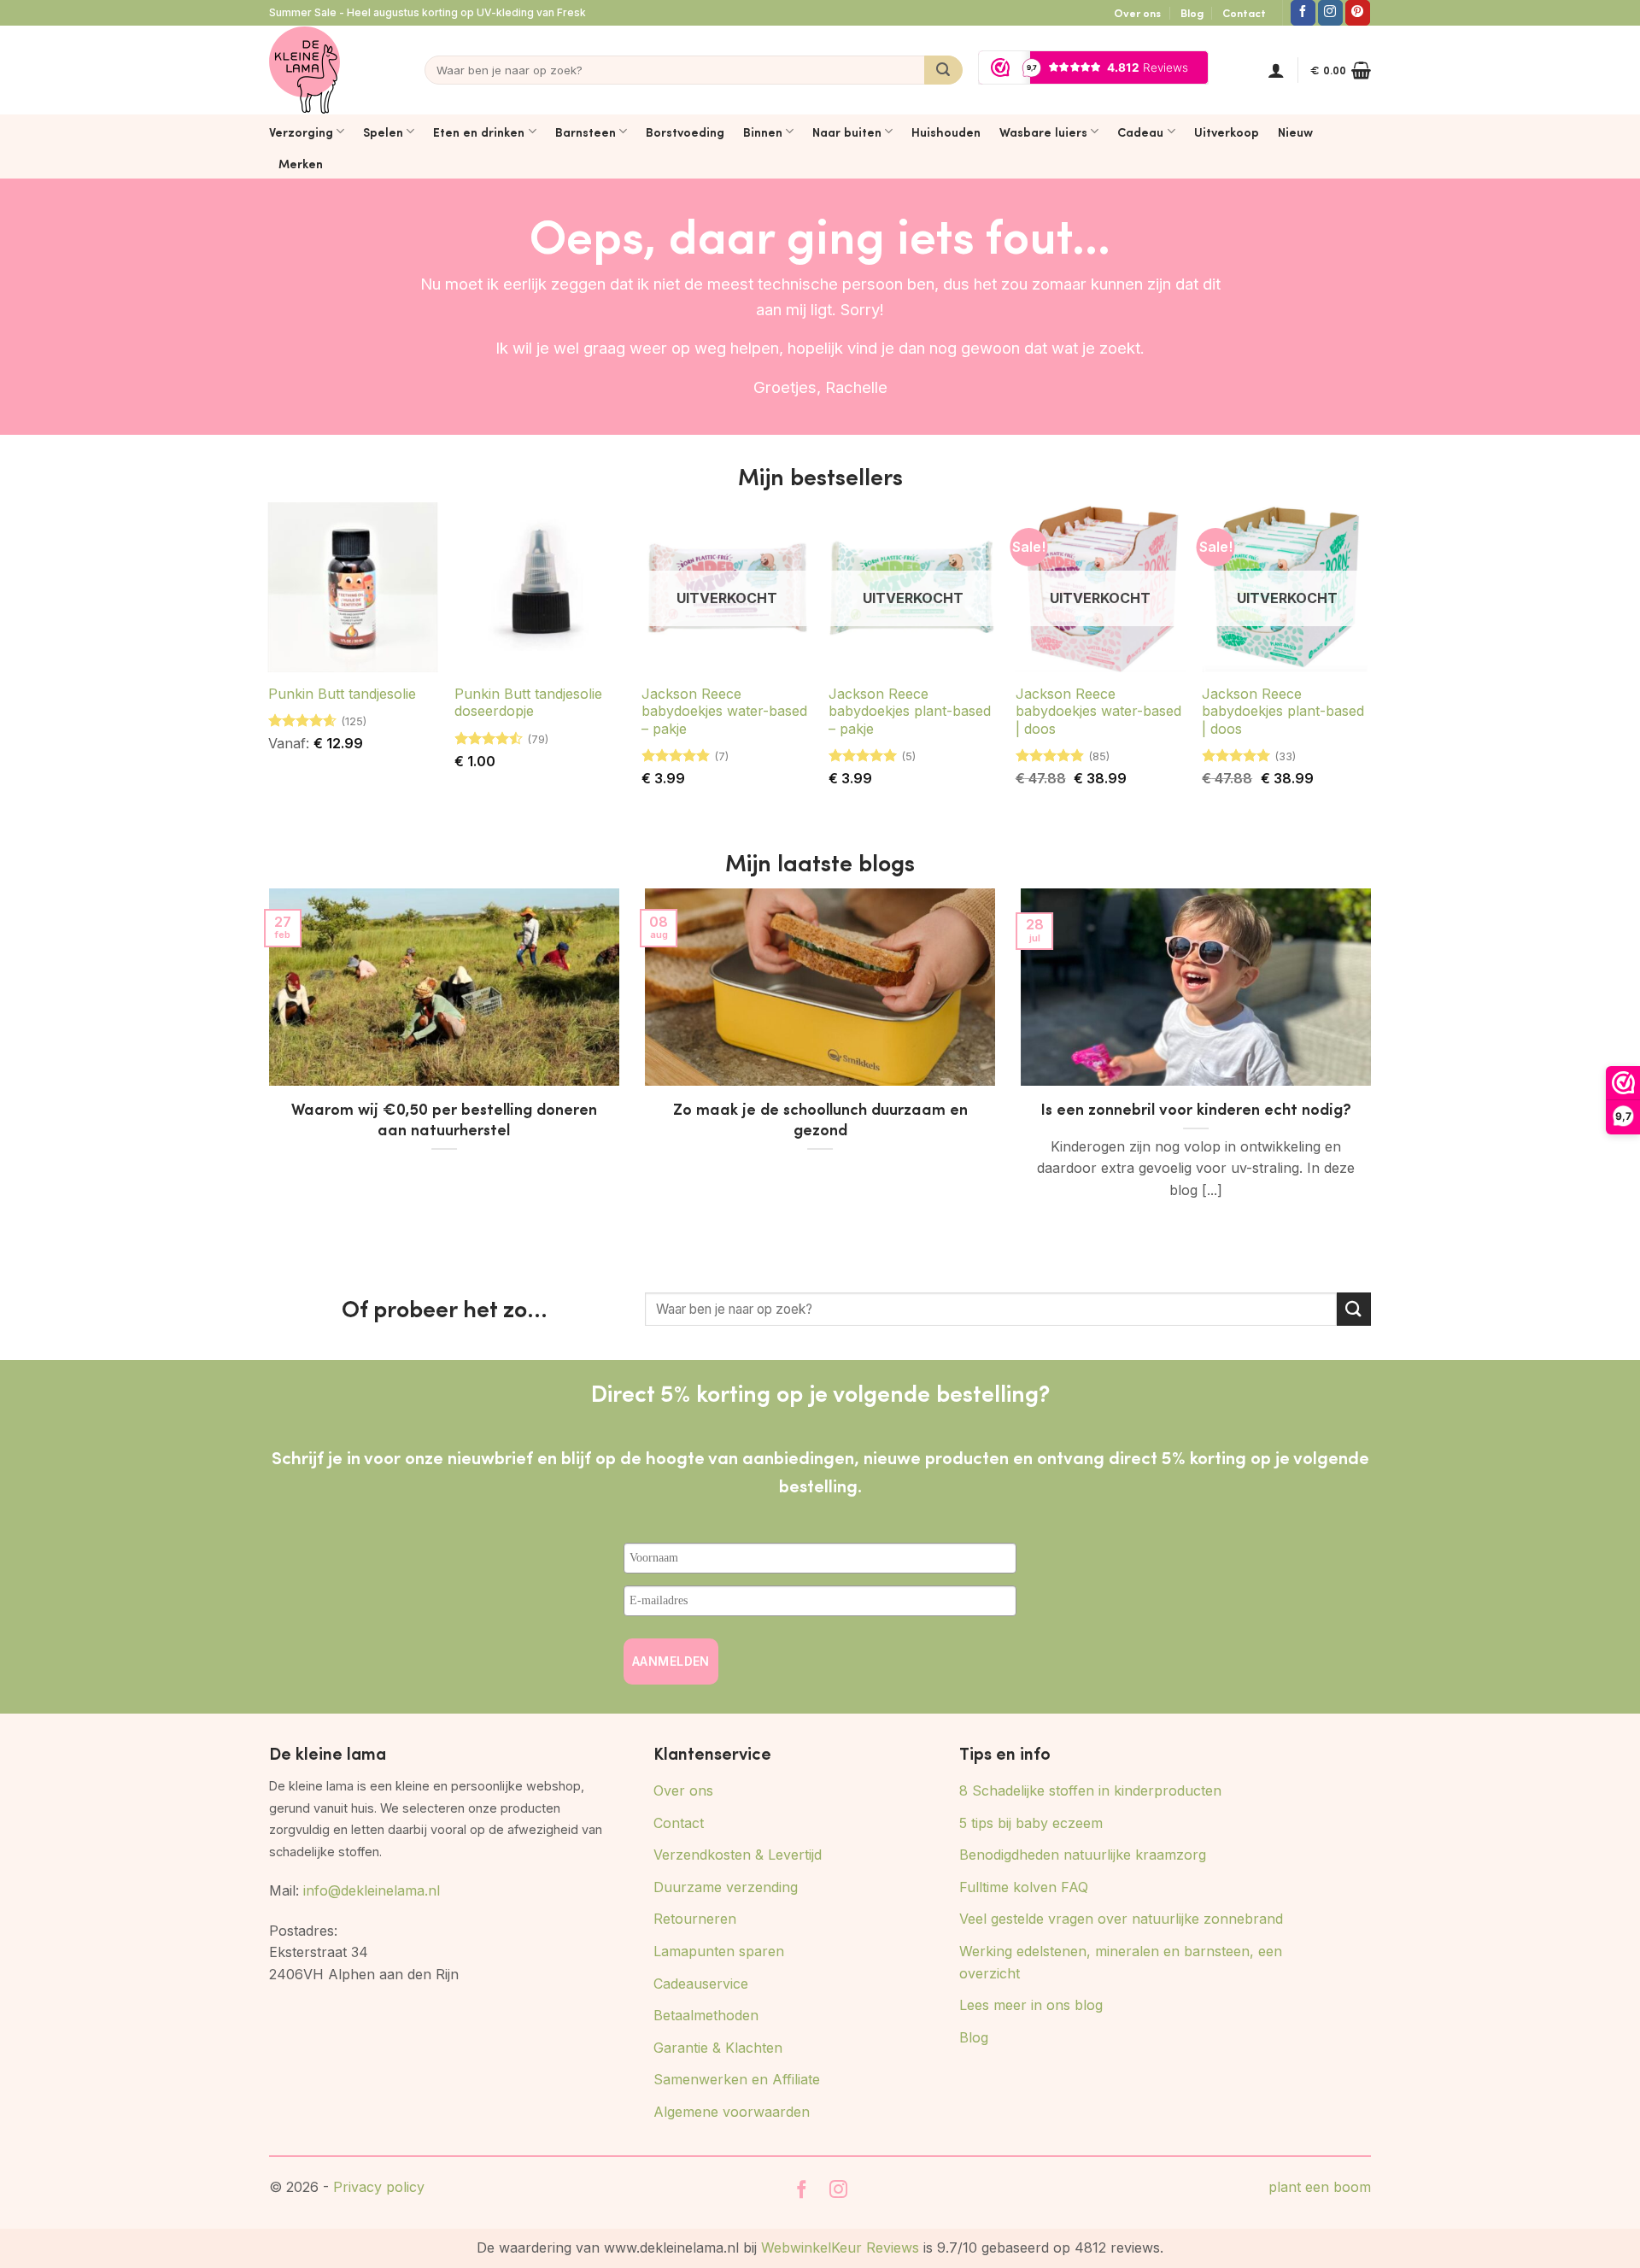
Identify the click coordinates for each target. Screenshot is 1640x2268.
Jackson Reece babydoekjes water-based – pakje (724, 712)
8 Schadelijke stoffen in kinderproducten (1090, 1790)
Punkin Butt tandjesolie (342, 694)
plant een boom (1320, 2187)
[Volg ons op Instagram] (1330, 13)
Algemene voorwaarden (732, 2112)
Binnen (763, 132)
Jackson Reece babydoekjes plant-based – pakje (910, 712)
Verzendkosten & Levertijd (738, 1855)
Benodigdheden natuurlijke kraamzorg (1083, 1855)
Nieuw (1295, 132)
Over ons (1137, 13)
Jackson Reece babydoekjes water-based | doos (1098, 712)
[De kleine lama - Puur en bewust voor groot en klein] (305, 70)
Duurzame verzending (726, 1887)
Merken (301, 163)
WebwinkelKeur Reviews (840, 2247)
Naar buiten (847, 132)
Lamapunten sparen (719, 1951)
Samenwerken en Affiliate (737, 2079)
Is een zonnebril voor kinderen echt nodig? (1196, 1109)
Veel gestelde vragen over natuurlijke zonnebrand (1121, 1919)
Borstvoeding (685, 132)
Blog (1192, 13)
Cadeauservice (701, 1984)
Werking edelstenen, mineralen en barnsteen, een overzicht (1121, 1962)
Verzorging (301, 132)
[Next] (1374, 1075)
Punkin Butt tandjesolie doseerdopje (528, 703)
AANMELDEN (671, 1661)
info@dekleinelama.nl (372, 1890)
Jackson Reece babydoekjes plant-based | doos (1283, 712)
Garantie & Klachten (718, 2048)
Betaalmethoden (706, 2015)
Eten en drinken (479, 132)
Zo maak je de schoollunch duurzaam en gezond (820, 1119)
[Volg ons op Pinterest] (1358, 13)
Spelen (383, 132)
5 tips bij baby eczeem (1031, 1823)
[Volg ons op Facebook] (1303, 13)
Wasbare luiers (1043, 132)
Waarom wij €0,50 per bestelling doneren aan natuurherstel (444, 1119)
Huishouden (946, 132)
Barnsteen (586, 132)
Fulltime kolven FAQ (1024, 1887)
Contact (1244, 13)
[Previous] (266, 1075)
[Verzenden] (943, 70)
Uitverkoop (1227, 132)
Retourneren (695, 1919)
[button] (1276, 70)
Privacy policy (379, 2187)
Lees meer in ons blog (1031, 2005)
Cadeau (1140, 132)
